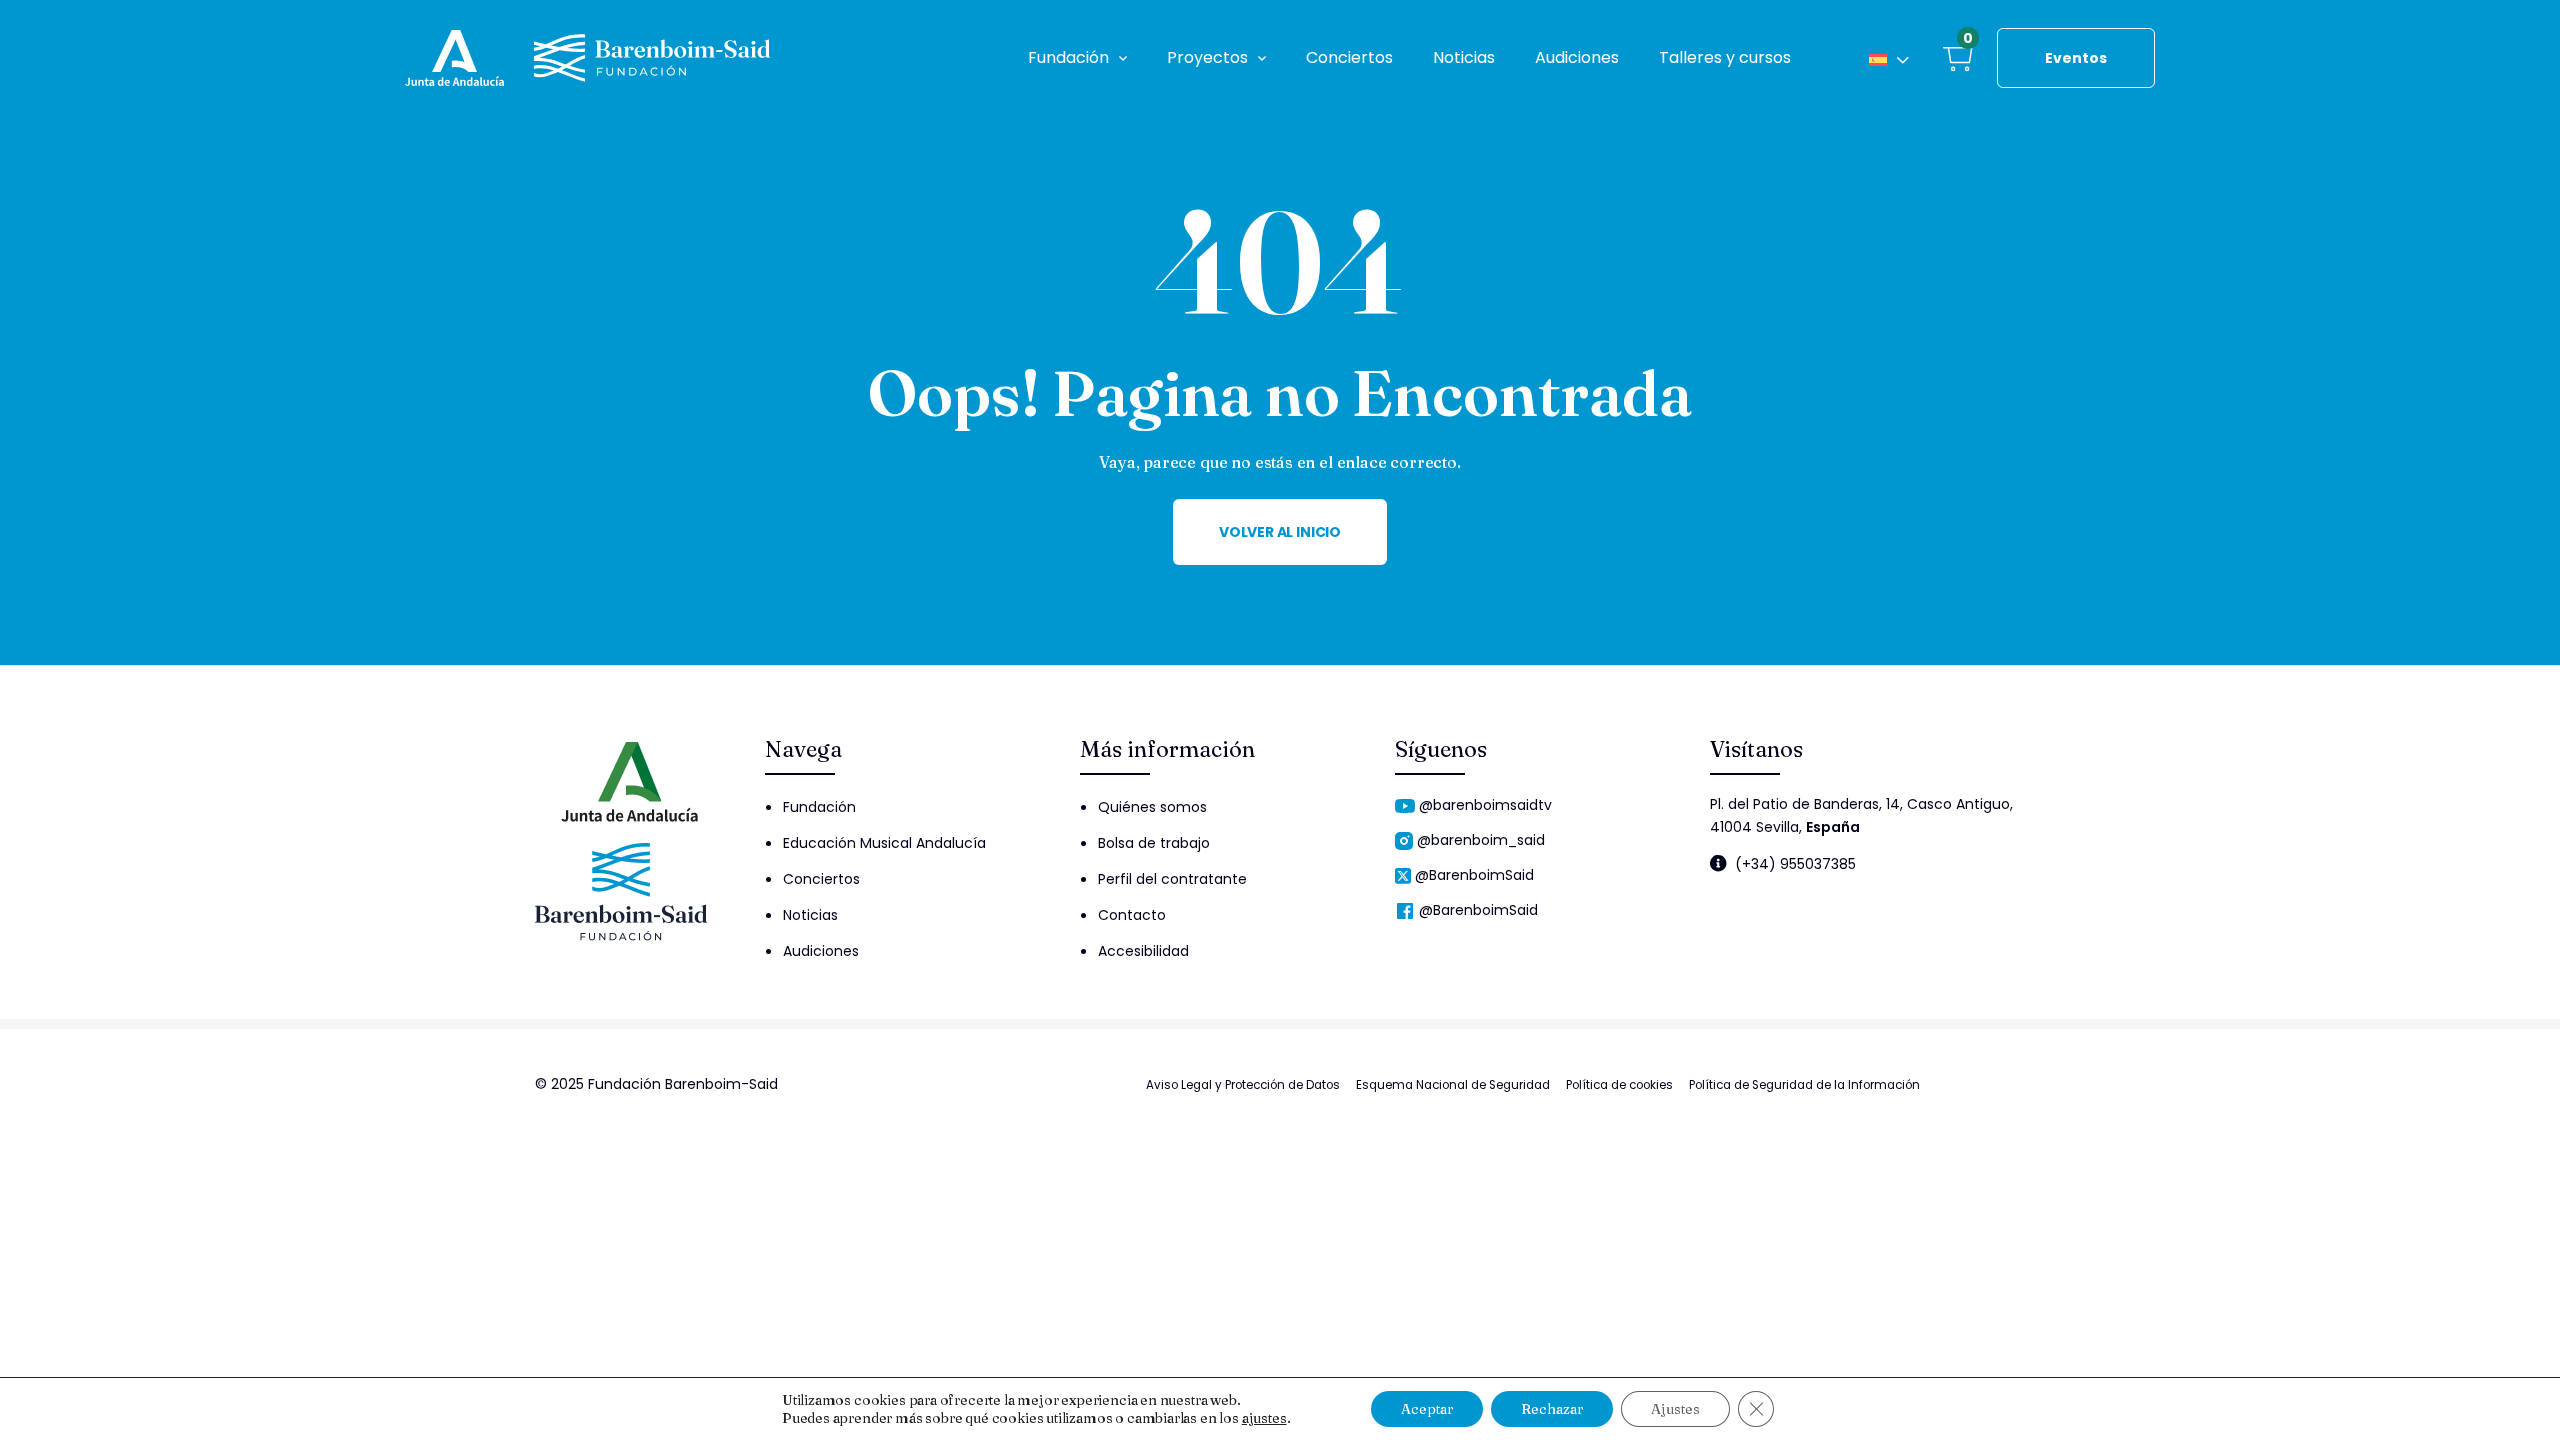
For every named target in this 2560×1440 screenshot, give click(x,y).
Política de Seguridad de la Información (1804, 1085)
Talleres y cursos (1725, 57)
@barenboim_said (1481, 840)
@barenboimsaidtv (1485, 805)
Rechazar (1552, 1409)
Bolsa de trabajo (1154, 843)
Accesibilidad (1143, 951)
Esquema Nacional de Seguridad (1453, 1085)
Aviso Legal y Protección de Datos (1243, 1085)
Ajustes (1675, 1409)
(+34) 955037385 (1795, 863)
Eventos (2076, 58)
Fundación (1068, 57)
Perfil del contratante (1172, 879)
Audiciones (1577, 57)
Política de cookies (1619, 1085)
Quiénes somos (1152, 807)
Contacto (1132, 915)
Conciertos (1349, 57)
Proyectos (1207, 57)
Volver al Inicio (1280, 532)
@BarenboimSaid (1474, 875)
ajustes (1264, 1418)
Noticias (1464, 57)
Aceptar (1427, 1409)
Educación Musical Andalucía (884, 843)
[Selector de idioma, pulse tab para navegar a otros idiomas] (1889, 58)
